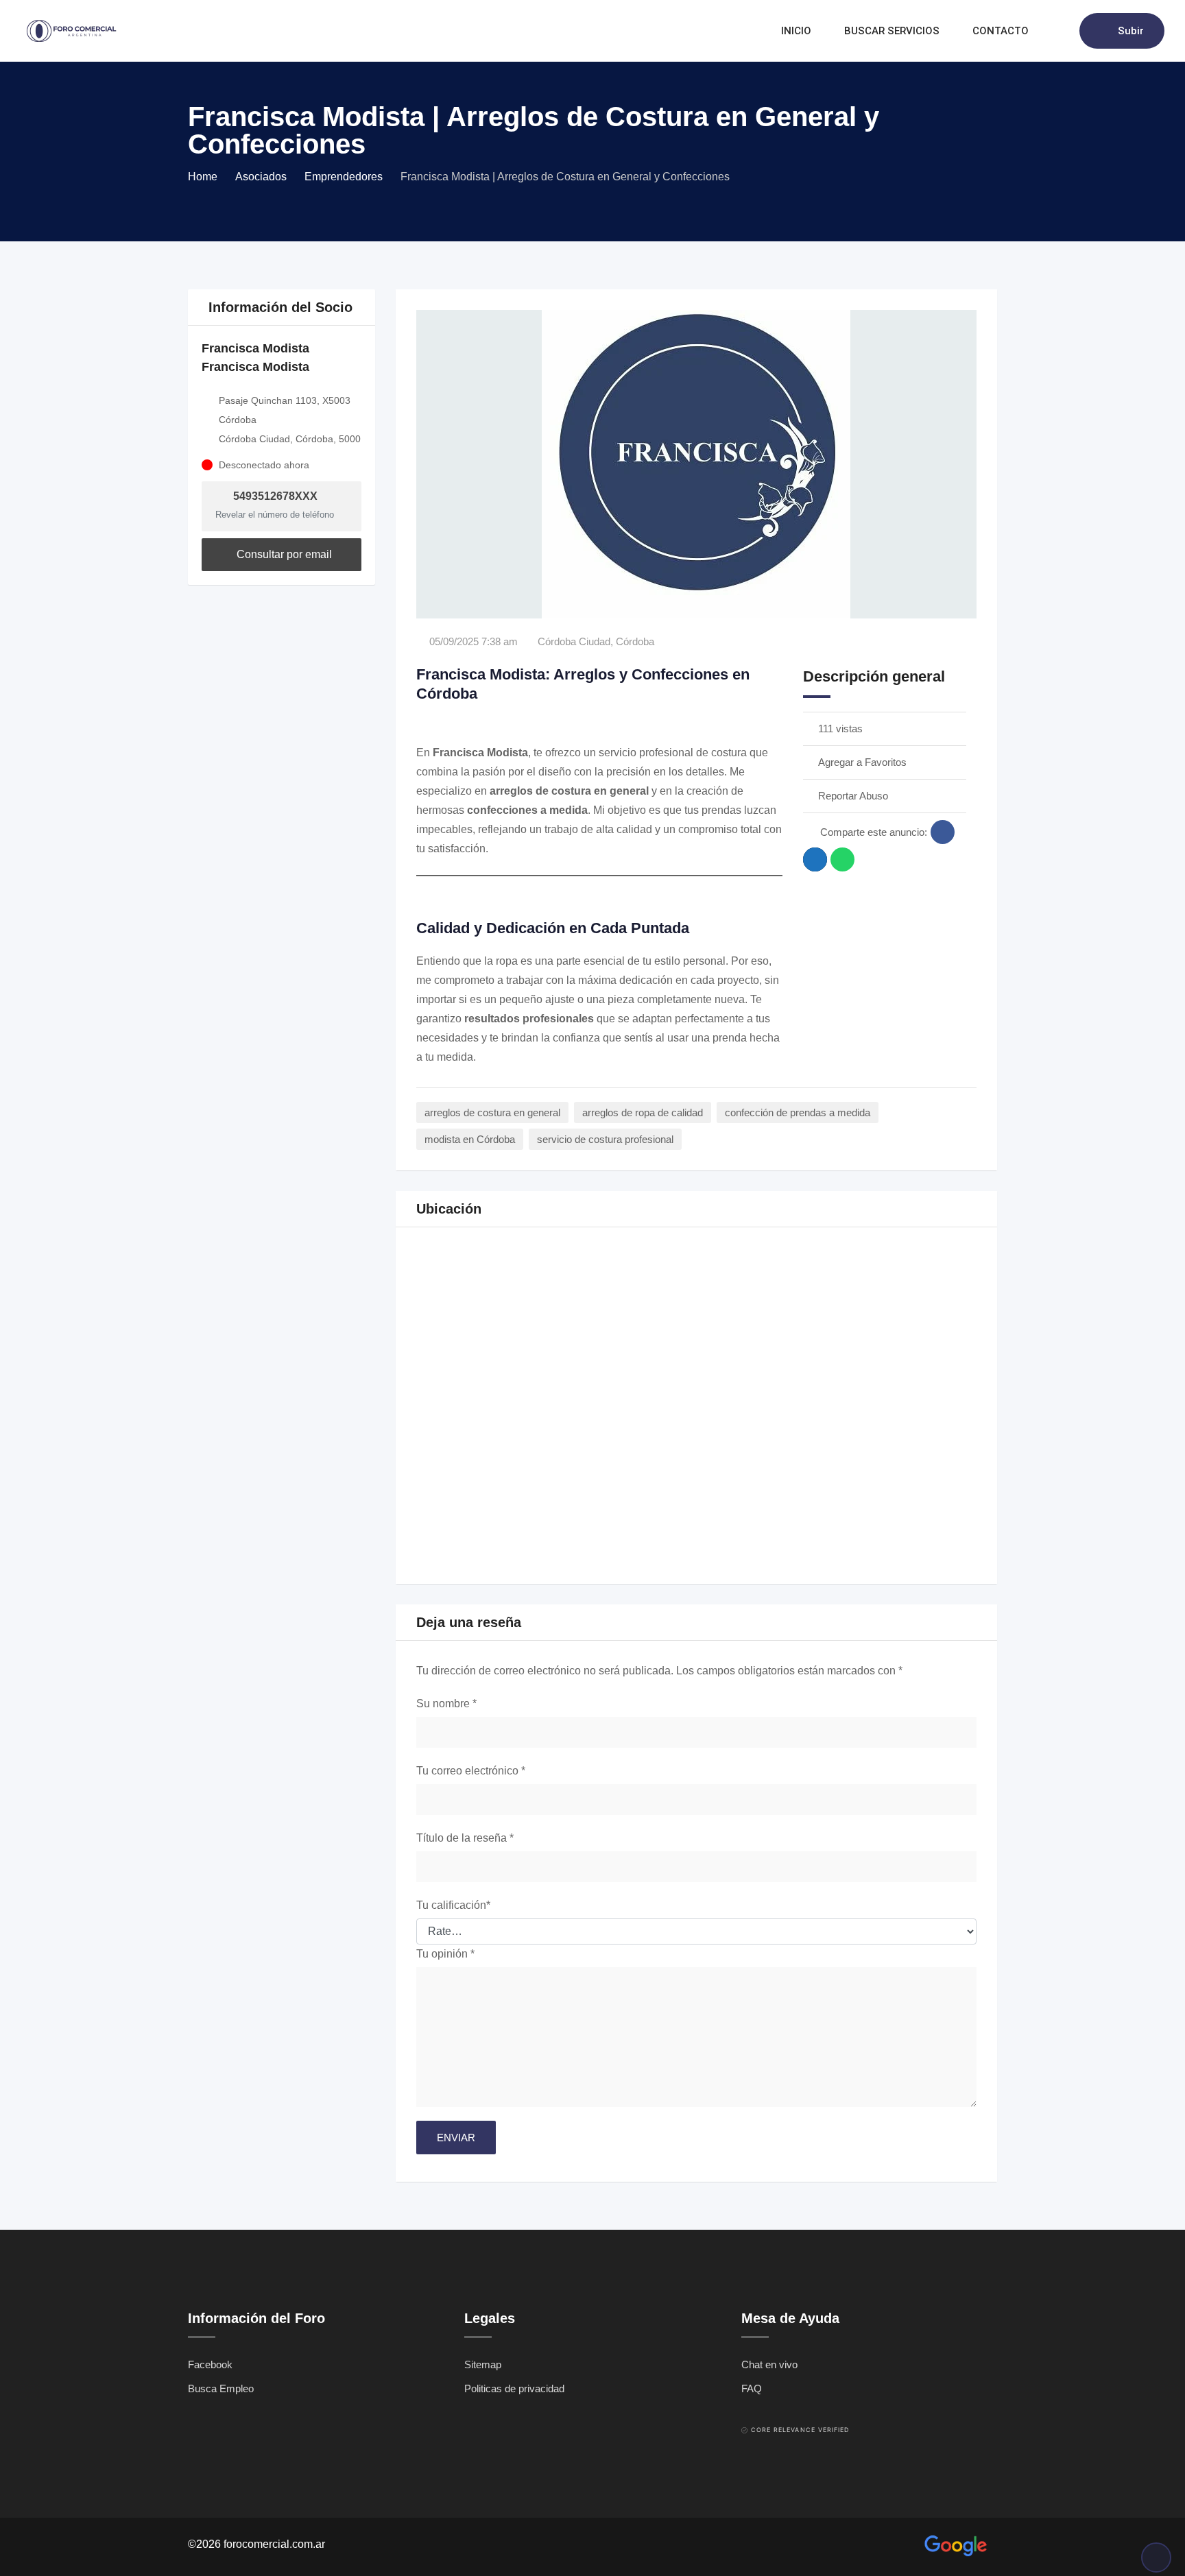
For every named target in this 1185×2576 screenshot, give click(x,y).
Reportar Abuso (853, 796)
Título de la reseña (465, 1838)
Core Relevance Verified (800, 2430)
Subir (1131, 31)
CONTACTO (1001, 31)
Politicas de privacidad (514, 2388)
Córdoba (635, 641)
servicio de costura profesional (605, 1139)
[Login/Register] (1062, 31)
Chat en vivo (769, 2364)
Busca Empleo (221, 2388)
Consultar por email (283, 554)
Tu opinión (445, 1954)
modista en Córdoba (470, 1139)
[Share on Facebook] (943, 832)
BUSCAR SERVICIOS (892, 31)
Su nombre (446, 1704)
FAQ (752, 2388)
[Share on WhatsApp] (842, 859)
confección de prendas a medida (798, 1112)
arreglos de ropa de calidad (643, 1112)
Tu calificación (453, 1905)
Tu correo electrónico (471, 1771)
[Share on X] (815, 859)
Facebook (210, 2364)
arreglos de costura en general (492, 1112)
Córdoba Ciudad (574, 641)
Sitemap (483, 2364)
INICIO (796, 31)
